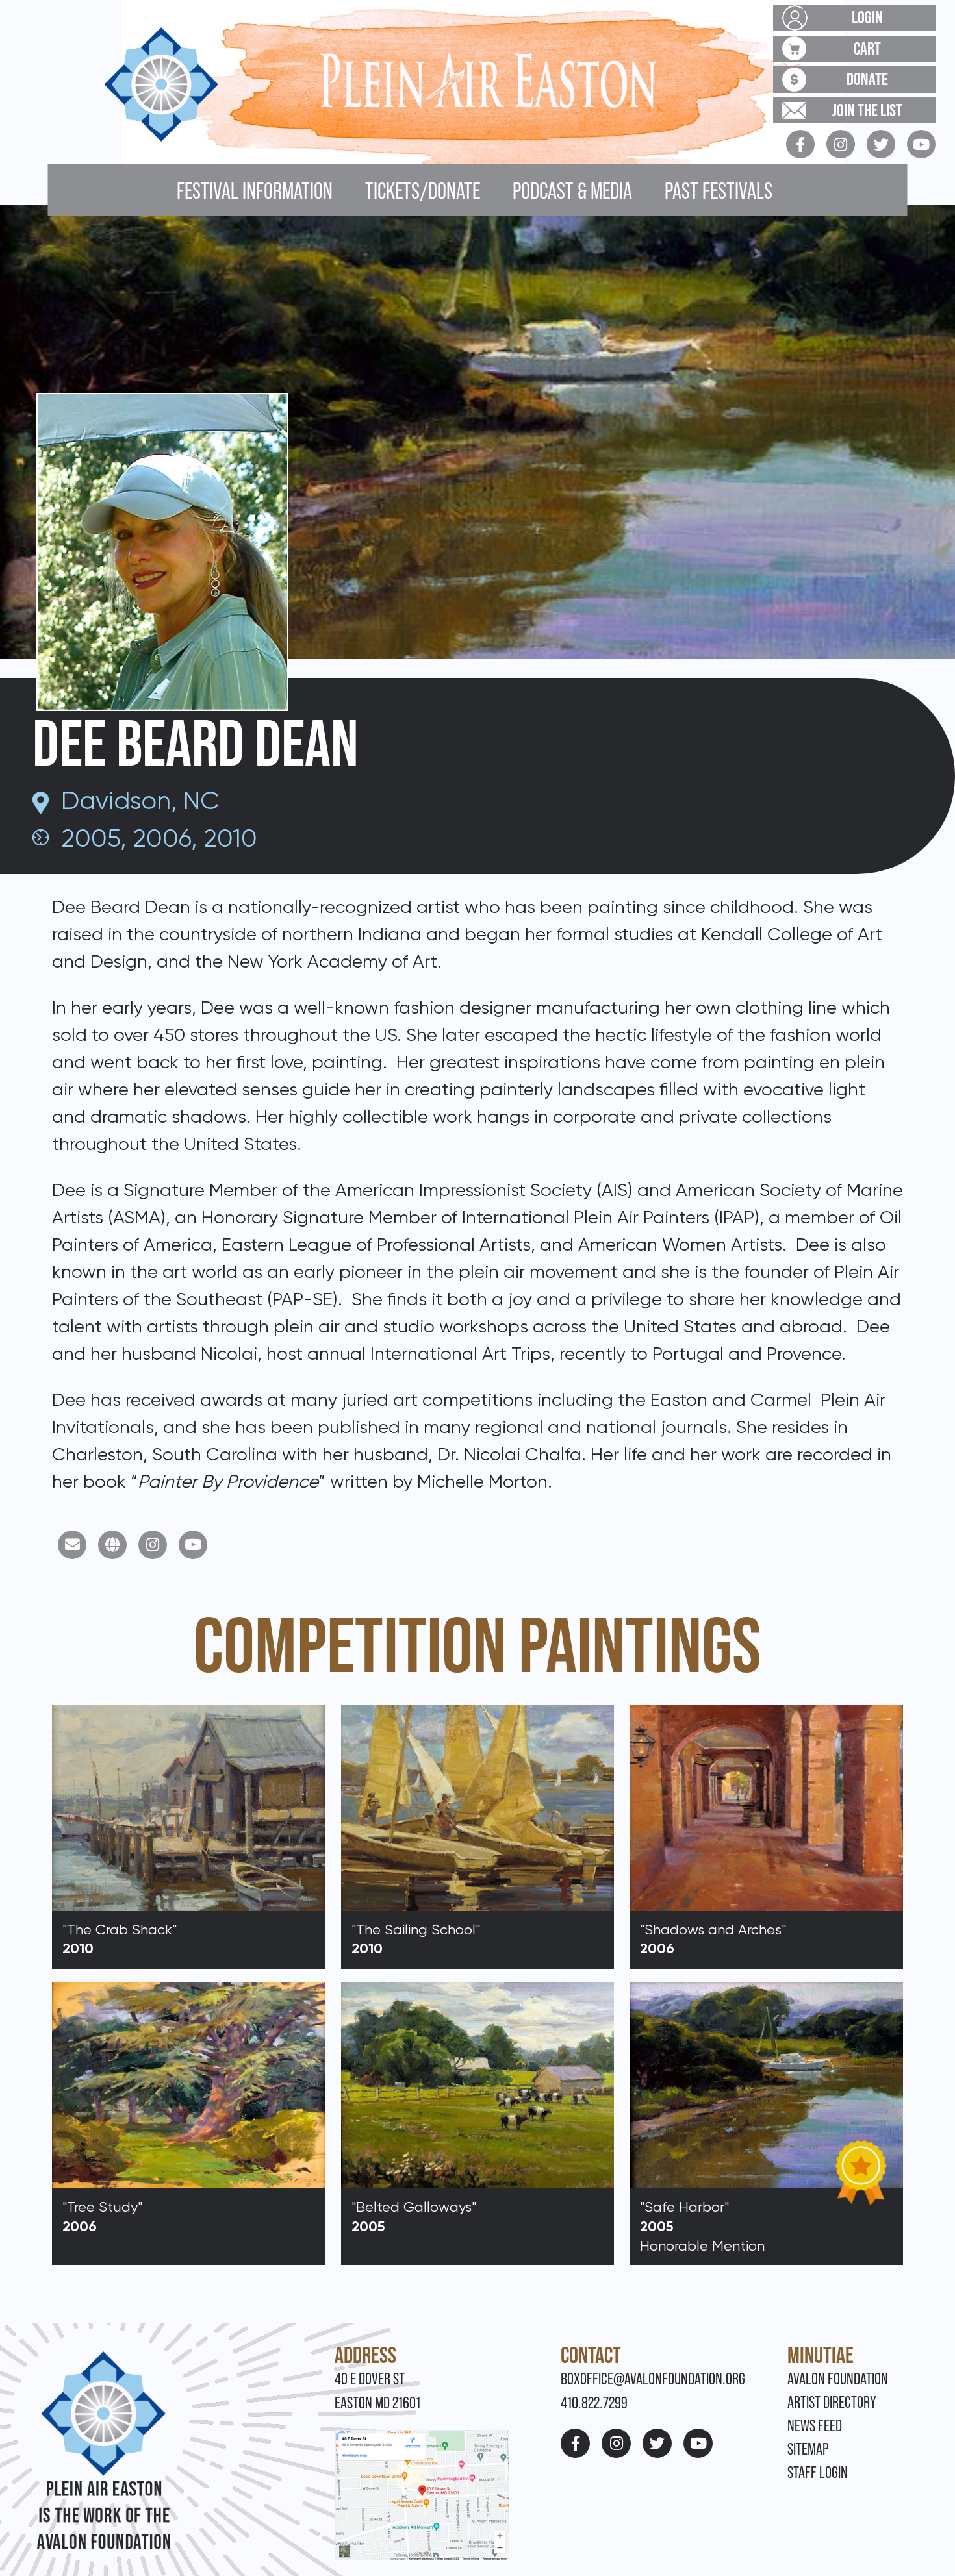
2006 (162, 838)
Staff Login (818, 2472)
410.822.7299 (594, 2403)
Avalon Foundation (838, 2379)
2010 (230, 838)
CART (867, 48)
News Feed (815, 2426)
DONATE (867, 79)
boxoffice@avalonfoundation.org (653, 2379)
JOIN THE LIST (867, 110)
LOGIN (867, 17)
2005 (91, 838)
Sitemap (808, 2449)
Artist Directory (832, 2402)
